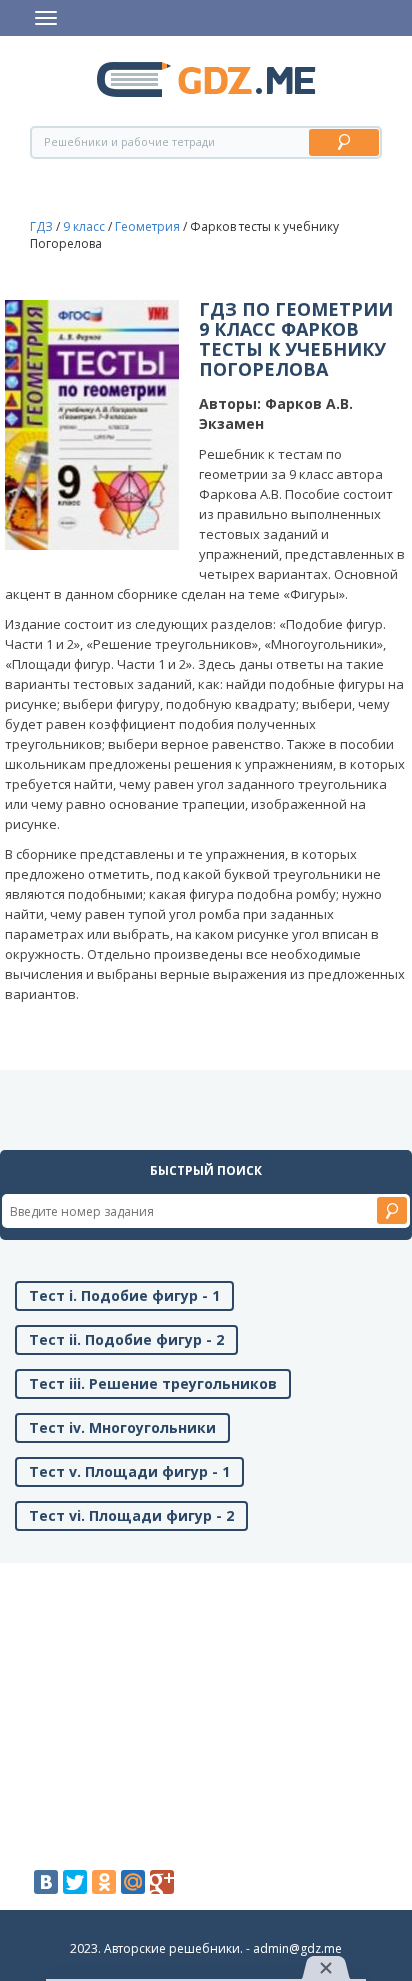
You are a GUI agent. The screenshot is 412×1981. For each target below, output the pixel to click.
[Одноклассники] (104, 1882)
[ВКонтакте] (46, 1882)
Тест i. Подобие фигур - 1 (124, 1295)
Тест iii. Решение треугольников (153, 1383)
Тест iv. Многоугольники (122, 1427)
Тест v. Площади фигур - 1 (129, 1471)
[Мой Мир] (133, 1882)
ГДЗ (41, 226)
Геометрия (147, 226)
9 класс (84, 226)
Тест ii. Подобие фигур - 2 (126, 1339)
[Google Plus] (162, 1882)
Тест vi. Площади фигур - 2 (131, 1515)
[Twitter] (75, 1882)
